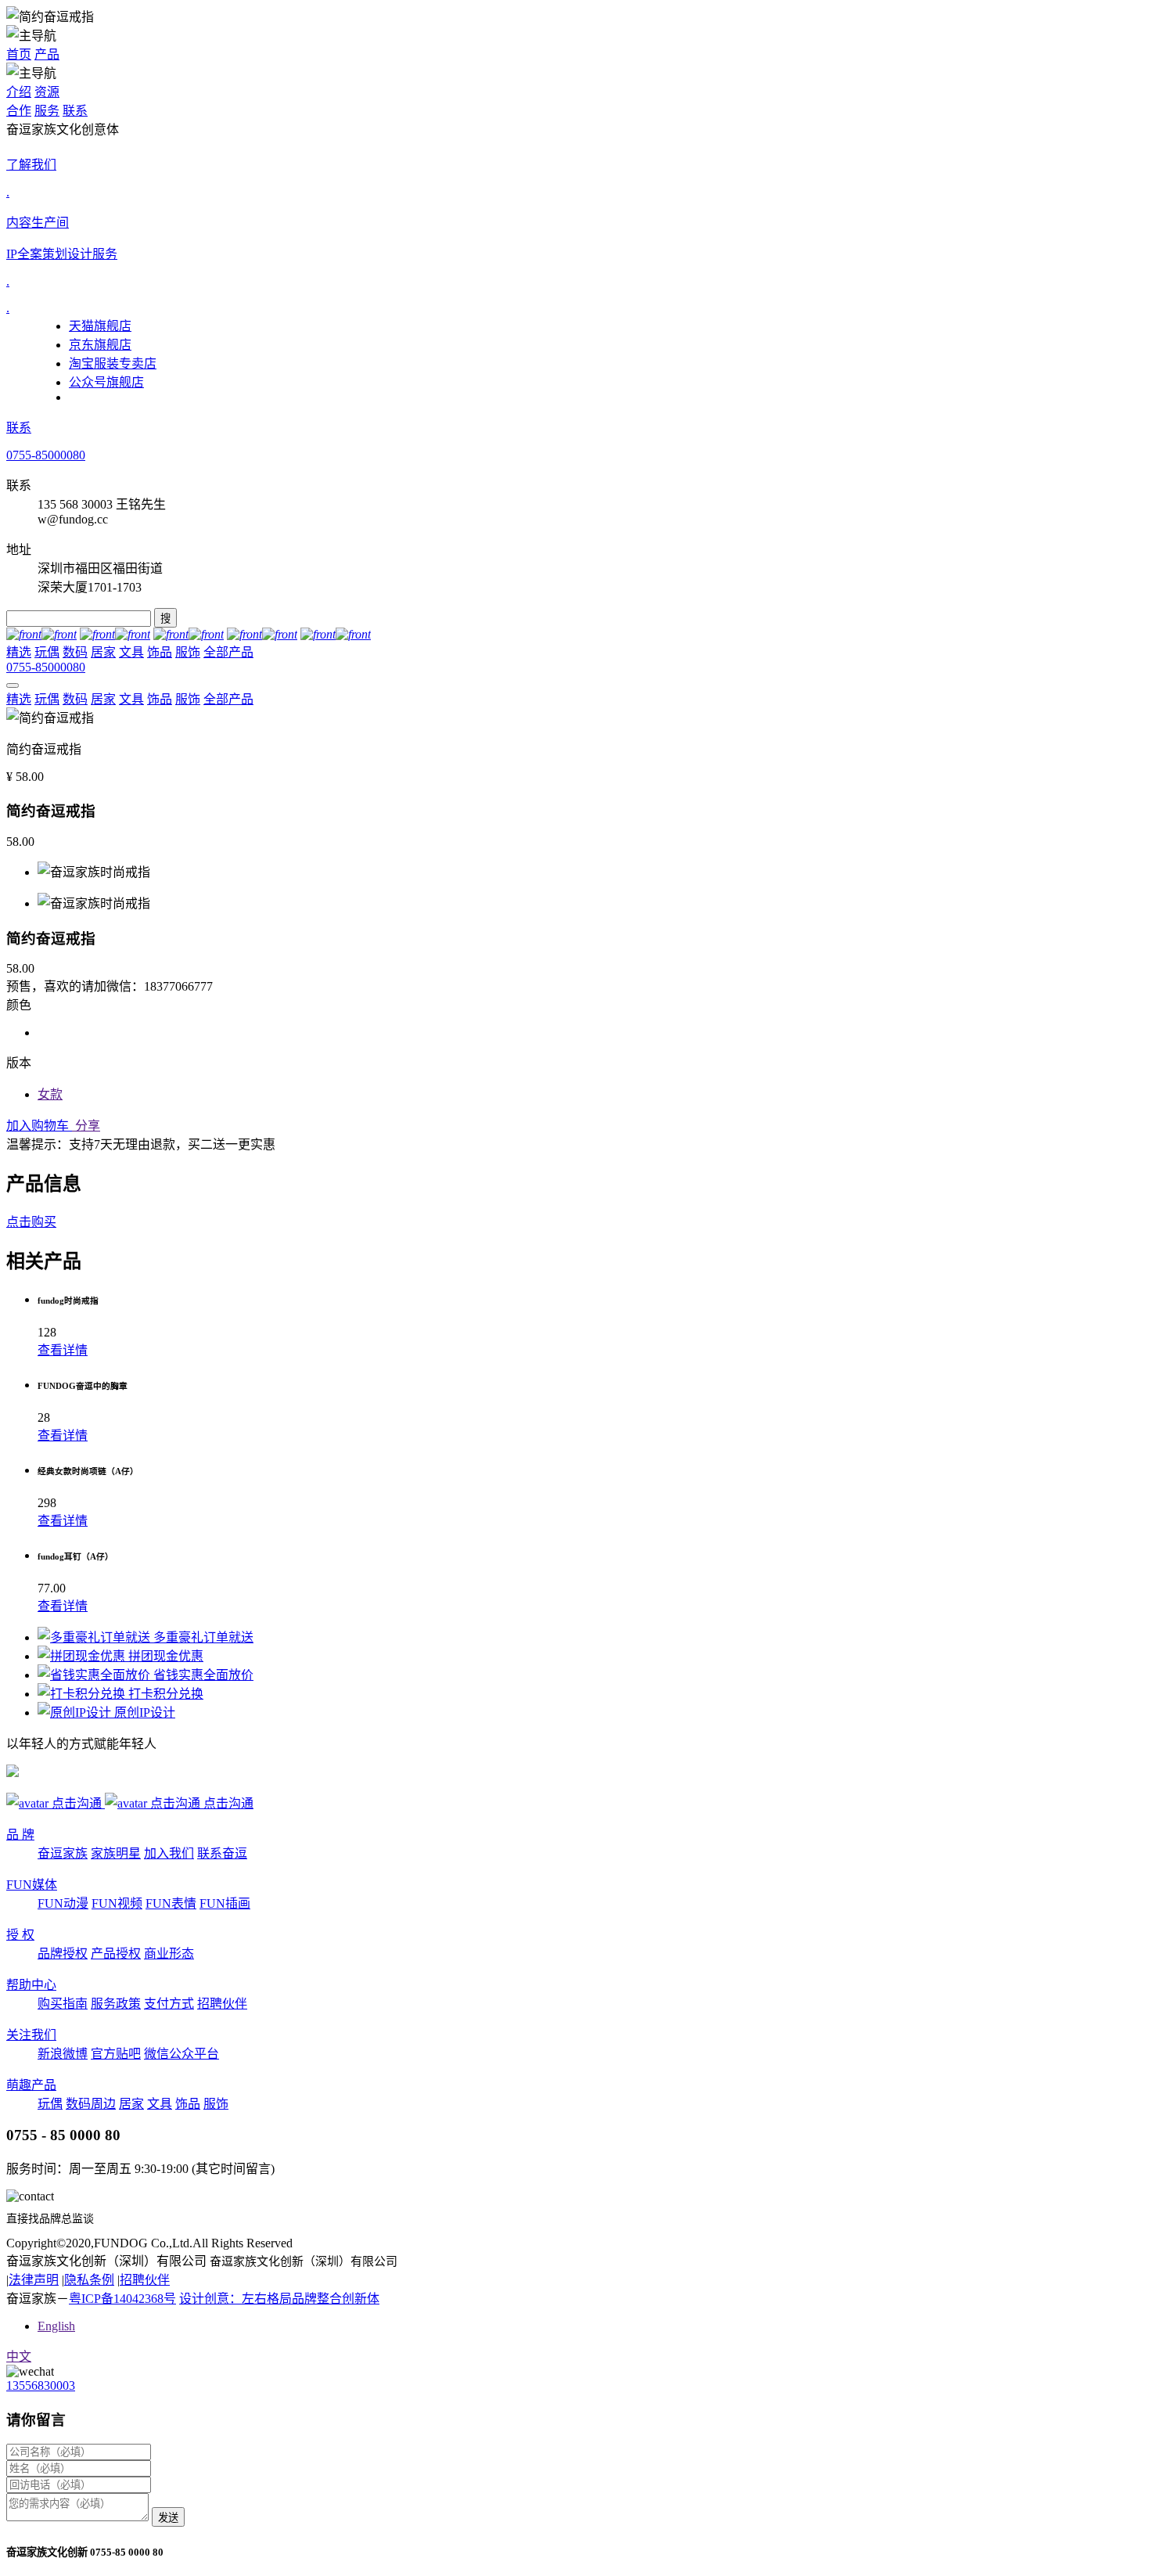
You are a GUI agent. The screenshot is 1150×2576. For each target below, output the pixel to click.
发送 (168, 2518)
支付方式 (169, 2004)
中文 (19, 2357)
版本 (19, 1063)
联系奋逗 (222, 1853)
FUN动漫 (63, 1903)
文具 (131, 652)
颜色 (19, 1005)
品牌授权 (63, 1954)
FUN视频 (117, 1903)
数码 (75, 652)
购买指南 (63, 2004)
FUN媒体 (32, 1885)
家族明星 (116, 1853)
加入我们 (169, 1853)
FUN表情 (171, 1903)
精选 (19, 652)
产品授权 (116, 1954)
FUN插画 (225, 1903)
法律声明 (34, 2280)
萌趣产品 (31, 2085)
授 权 (20, 1935)
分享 (86, 1126)
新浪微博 (63, 2054)
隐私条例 (89, 2280)
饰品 (160, 652)
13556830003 (41, 2385)
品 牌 (20, 1835)
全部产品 (228, 652)
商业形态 (169, 1954)
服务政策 (116, 2004)
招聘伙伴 (222, 2004)
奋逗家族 (63, 1853)
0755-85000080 (46, 455)
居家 (103, 652)
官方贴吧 (116, 2054)
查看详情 (63, 1350)
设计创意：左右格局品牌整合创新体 (279, 2299)
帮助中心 (31, 1985)
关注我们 (31, 2035)
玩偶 (47, 652)
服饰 (188, 652)
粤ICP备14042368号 (122, 2299)
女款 (50, 1094)
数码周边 (91, 2104)
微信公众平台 (181, 2054)
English (56, 2326)
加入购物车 (39, 1126)
